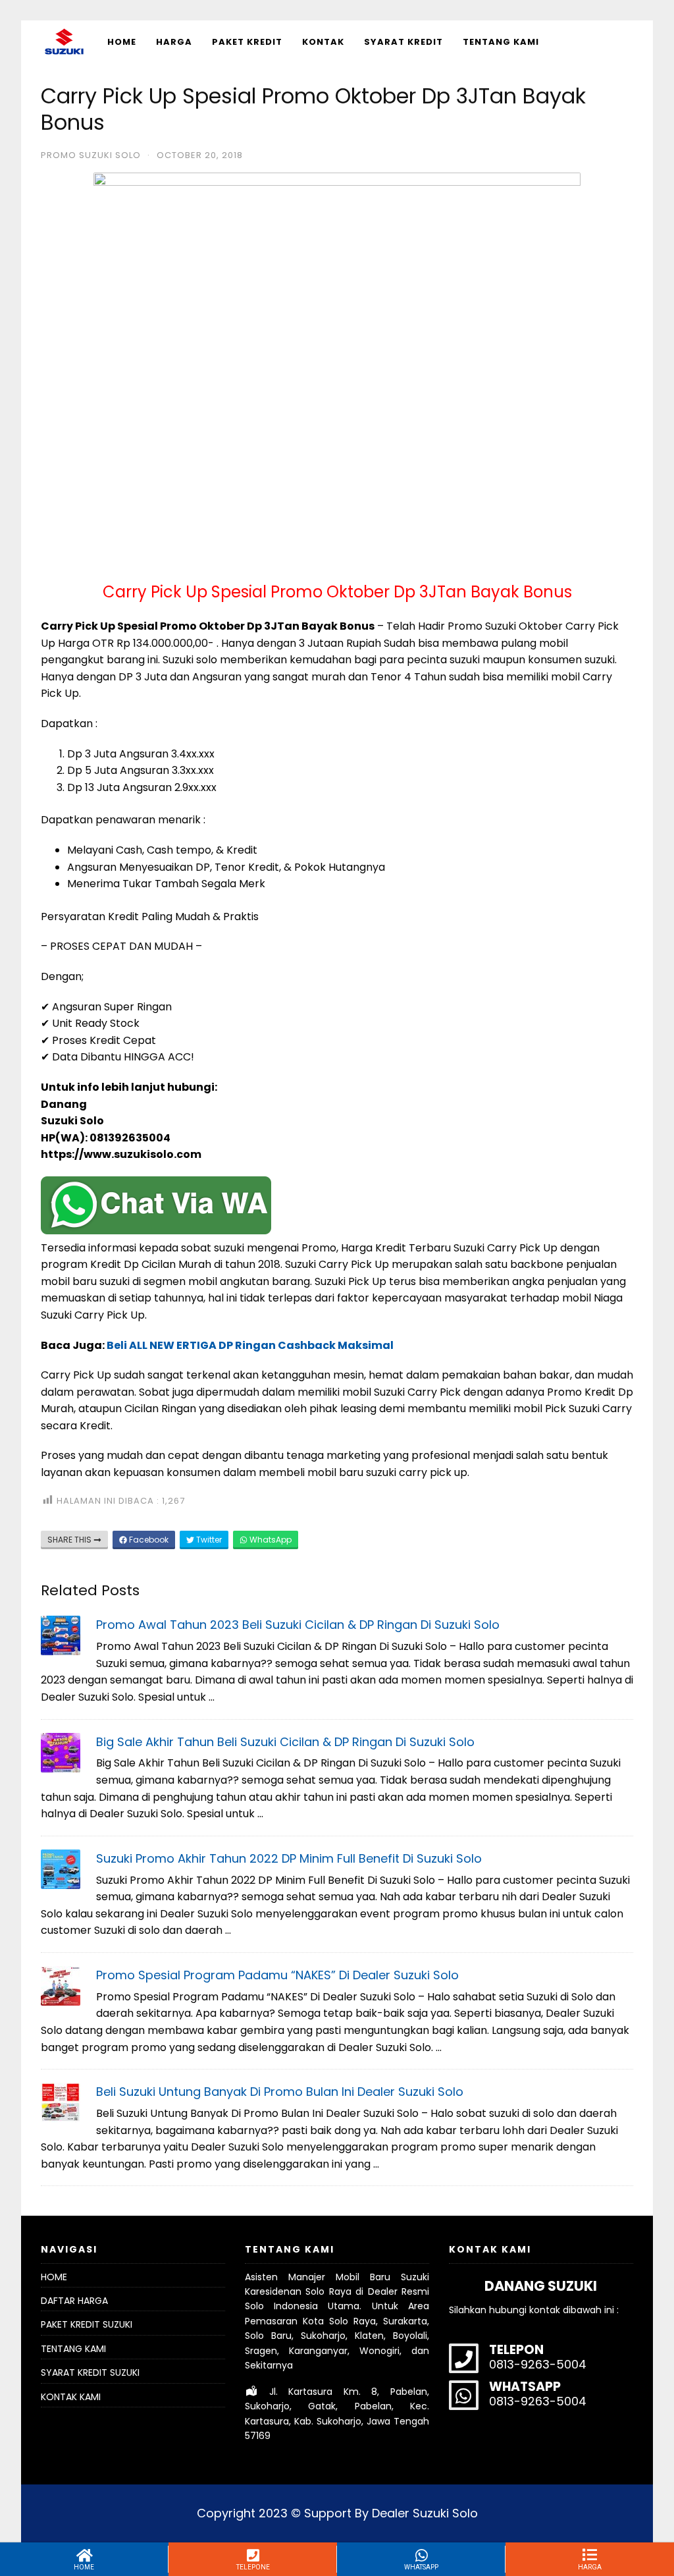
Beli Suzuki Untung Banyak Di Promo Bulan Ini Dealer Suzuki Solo (280, 2092)
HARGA (174, 42)
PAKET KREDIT (247, 42)
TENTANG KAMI (501, 42)
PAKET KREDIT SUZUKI (87, 2324)
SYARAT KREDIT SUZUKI (90, 2372)
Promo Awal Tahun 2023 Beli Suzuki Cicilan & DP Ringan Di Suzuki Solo (298, 1625)
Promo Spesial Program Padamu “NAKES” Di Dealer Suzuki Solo (277, 1975)
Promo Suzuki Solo (91, 155)
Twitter (208, 1540)
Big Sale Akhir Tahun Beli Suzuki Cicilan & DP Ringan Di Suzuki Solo (285, 1742)
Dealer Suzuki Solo (425, 2513)
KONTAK (323, 42)
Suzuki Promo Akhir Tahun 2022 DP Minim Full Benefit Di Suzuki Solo (289, 1858)
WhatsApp (270, 1540)
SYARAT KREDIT (403, 42)
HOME (122, 42)
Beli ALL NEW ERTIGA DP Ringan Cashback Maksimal (250, 1345)
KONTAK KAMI (71, 2397)
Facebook (148, 1540)
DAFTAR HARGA (74, 2301)
